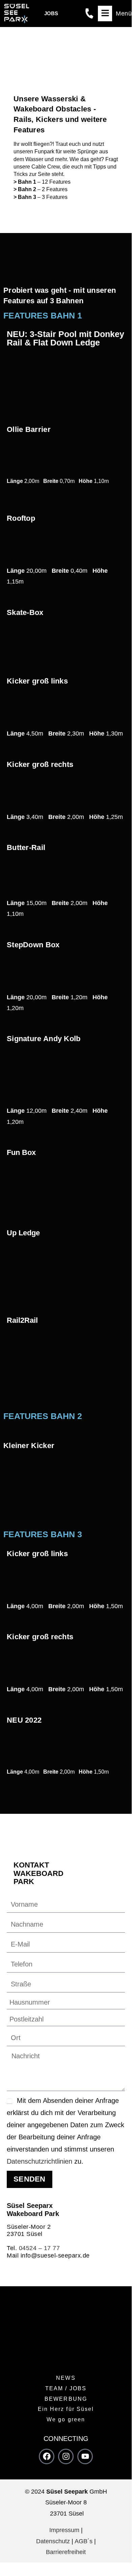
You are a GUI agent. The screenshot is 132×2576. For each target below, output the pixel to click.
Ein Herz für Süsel (66, 2409)
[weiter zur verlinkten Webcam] (72, 14)
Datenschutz (53, 2541)
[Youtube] (85, 2456)
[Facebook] (47, 2456)
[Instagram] (66, 2456)
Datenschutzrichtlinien (39, 2161)
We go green (66, 2419)
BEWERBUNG (66, 2399)
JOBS (51, 13)
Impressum (64, 2530)
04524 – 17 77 (39, 2248)
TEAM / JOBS (66, 2388)
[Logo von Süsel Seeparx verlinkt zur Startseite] (17, 14)
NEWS (66, 2378)
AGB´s (84, 2541)
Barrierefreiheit (66, 2552)
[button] (115, 14)
